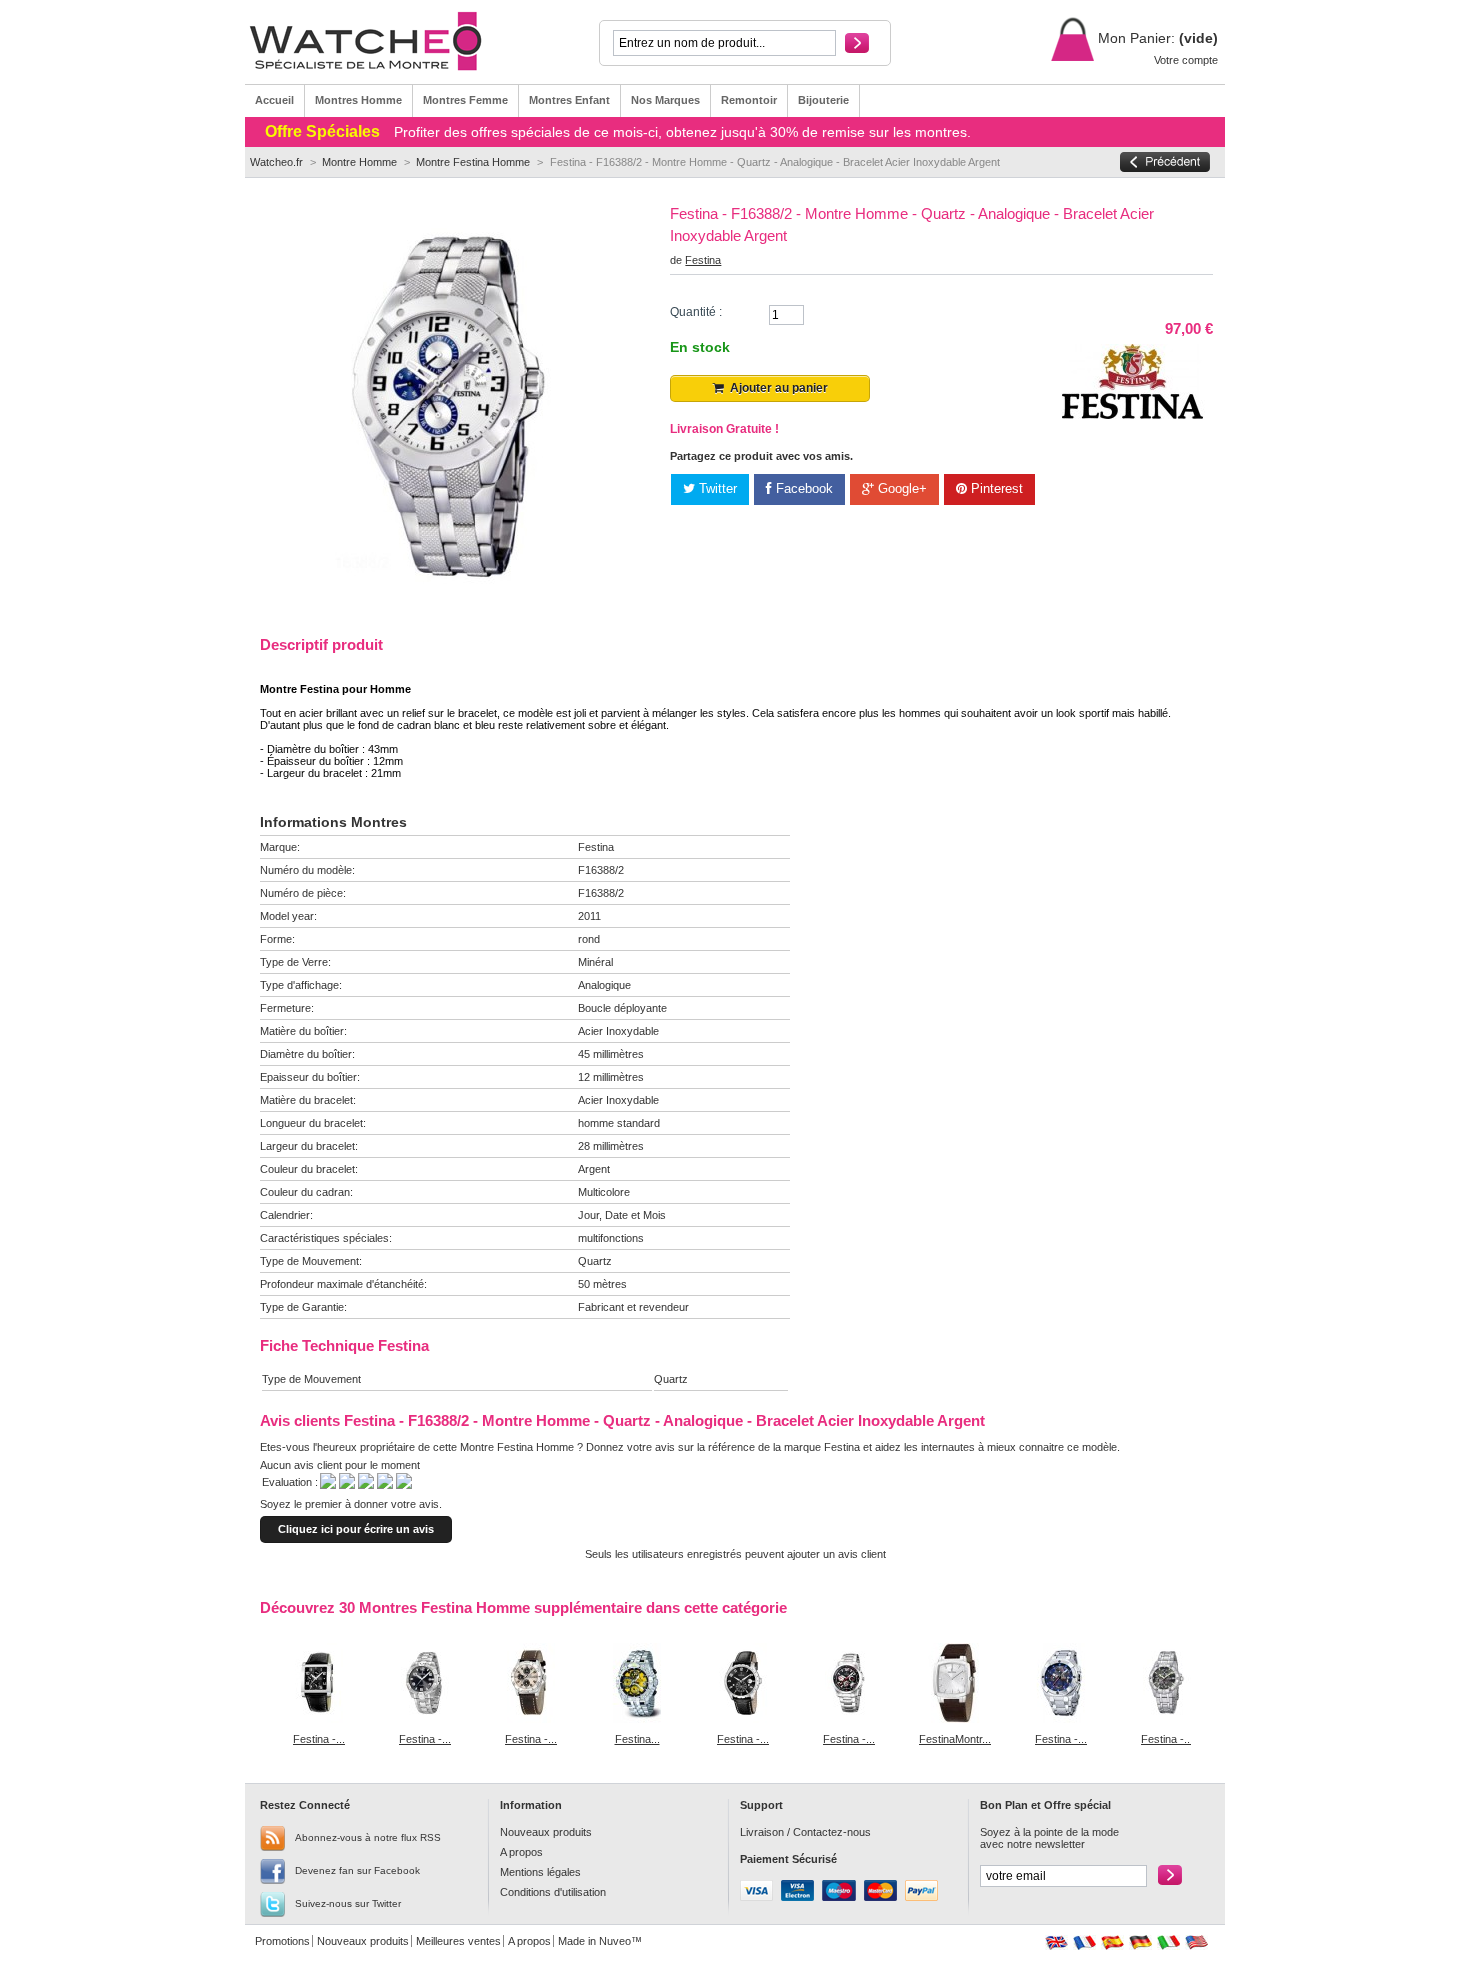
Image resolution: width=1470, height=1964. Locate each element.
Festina (703, 260)
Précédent (264, 1682)
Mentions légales (540, 1872)
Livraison (762, 1832)
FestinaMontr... (955, 1739)
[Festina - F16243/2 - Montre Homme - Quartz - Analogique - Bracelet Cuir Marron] (531, 1719)
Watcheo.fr (276, 162)
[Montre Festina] (1133, 415)
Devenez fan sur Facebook (357, 1870)
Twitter (716, 488)
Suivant (1195, 1682)
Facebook (802, 488)
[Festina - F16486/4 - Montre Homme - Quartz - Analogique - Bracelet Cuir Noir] (743, 1719)
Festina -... (319, 1739)
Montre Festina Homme (473, 162)
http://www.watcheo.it (1168, 1942)
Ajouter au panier (776, 388)
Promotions (282, 1941)
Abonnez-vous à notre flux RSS (368, 1837)
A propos (521, 1852)
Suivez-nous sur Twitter (348, 1903)
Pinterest (995, 488)
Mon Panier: (1134, 38)
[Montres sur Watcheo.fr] (377, 42)
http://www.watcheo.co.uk (1056, 1942)
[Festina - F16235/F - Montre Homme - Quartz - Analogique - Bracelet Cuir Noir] (319, 1719)
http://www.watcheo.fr (1084, 1942)
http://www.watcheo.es (1112, 1942)
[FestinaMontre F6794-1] (955, 1719)
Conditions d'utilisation (553, 1892)
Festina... (637, 1739)
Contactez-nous (832, 1832)
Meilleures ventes (458, 1941)
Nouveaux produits (546, 1832)
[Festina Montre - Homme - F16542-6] (637, 1719)
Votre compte (1186, 60)
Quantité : (696, 312)
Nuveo (615, 1941)
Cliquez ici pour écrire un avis (356, 1529)
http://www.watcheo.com (1196, 1942)
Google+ (900, 488)
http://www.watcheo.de (1140, 1942)
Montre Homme (359, 162)
